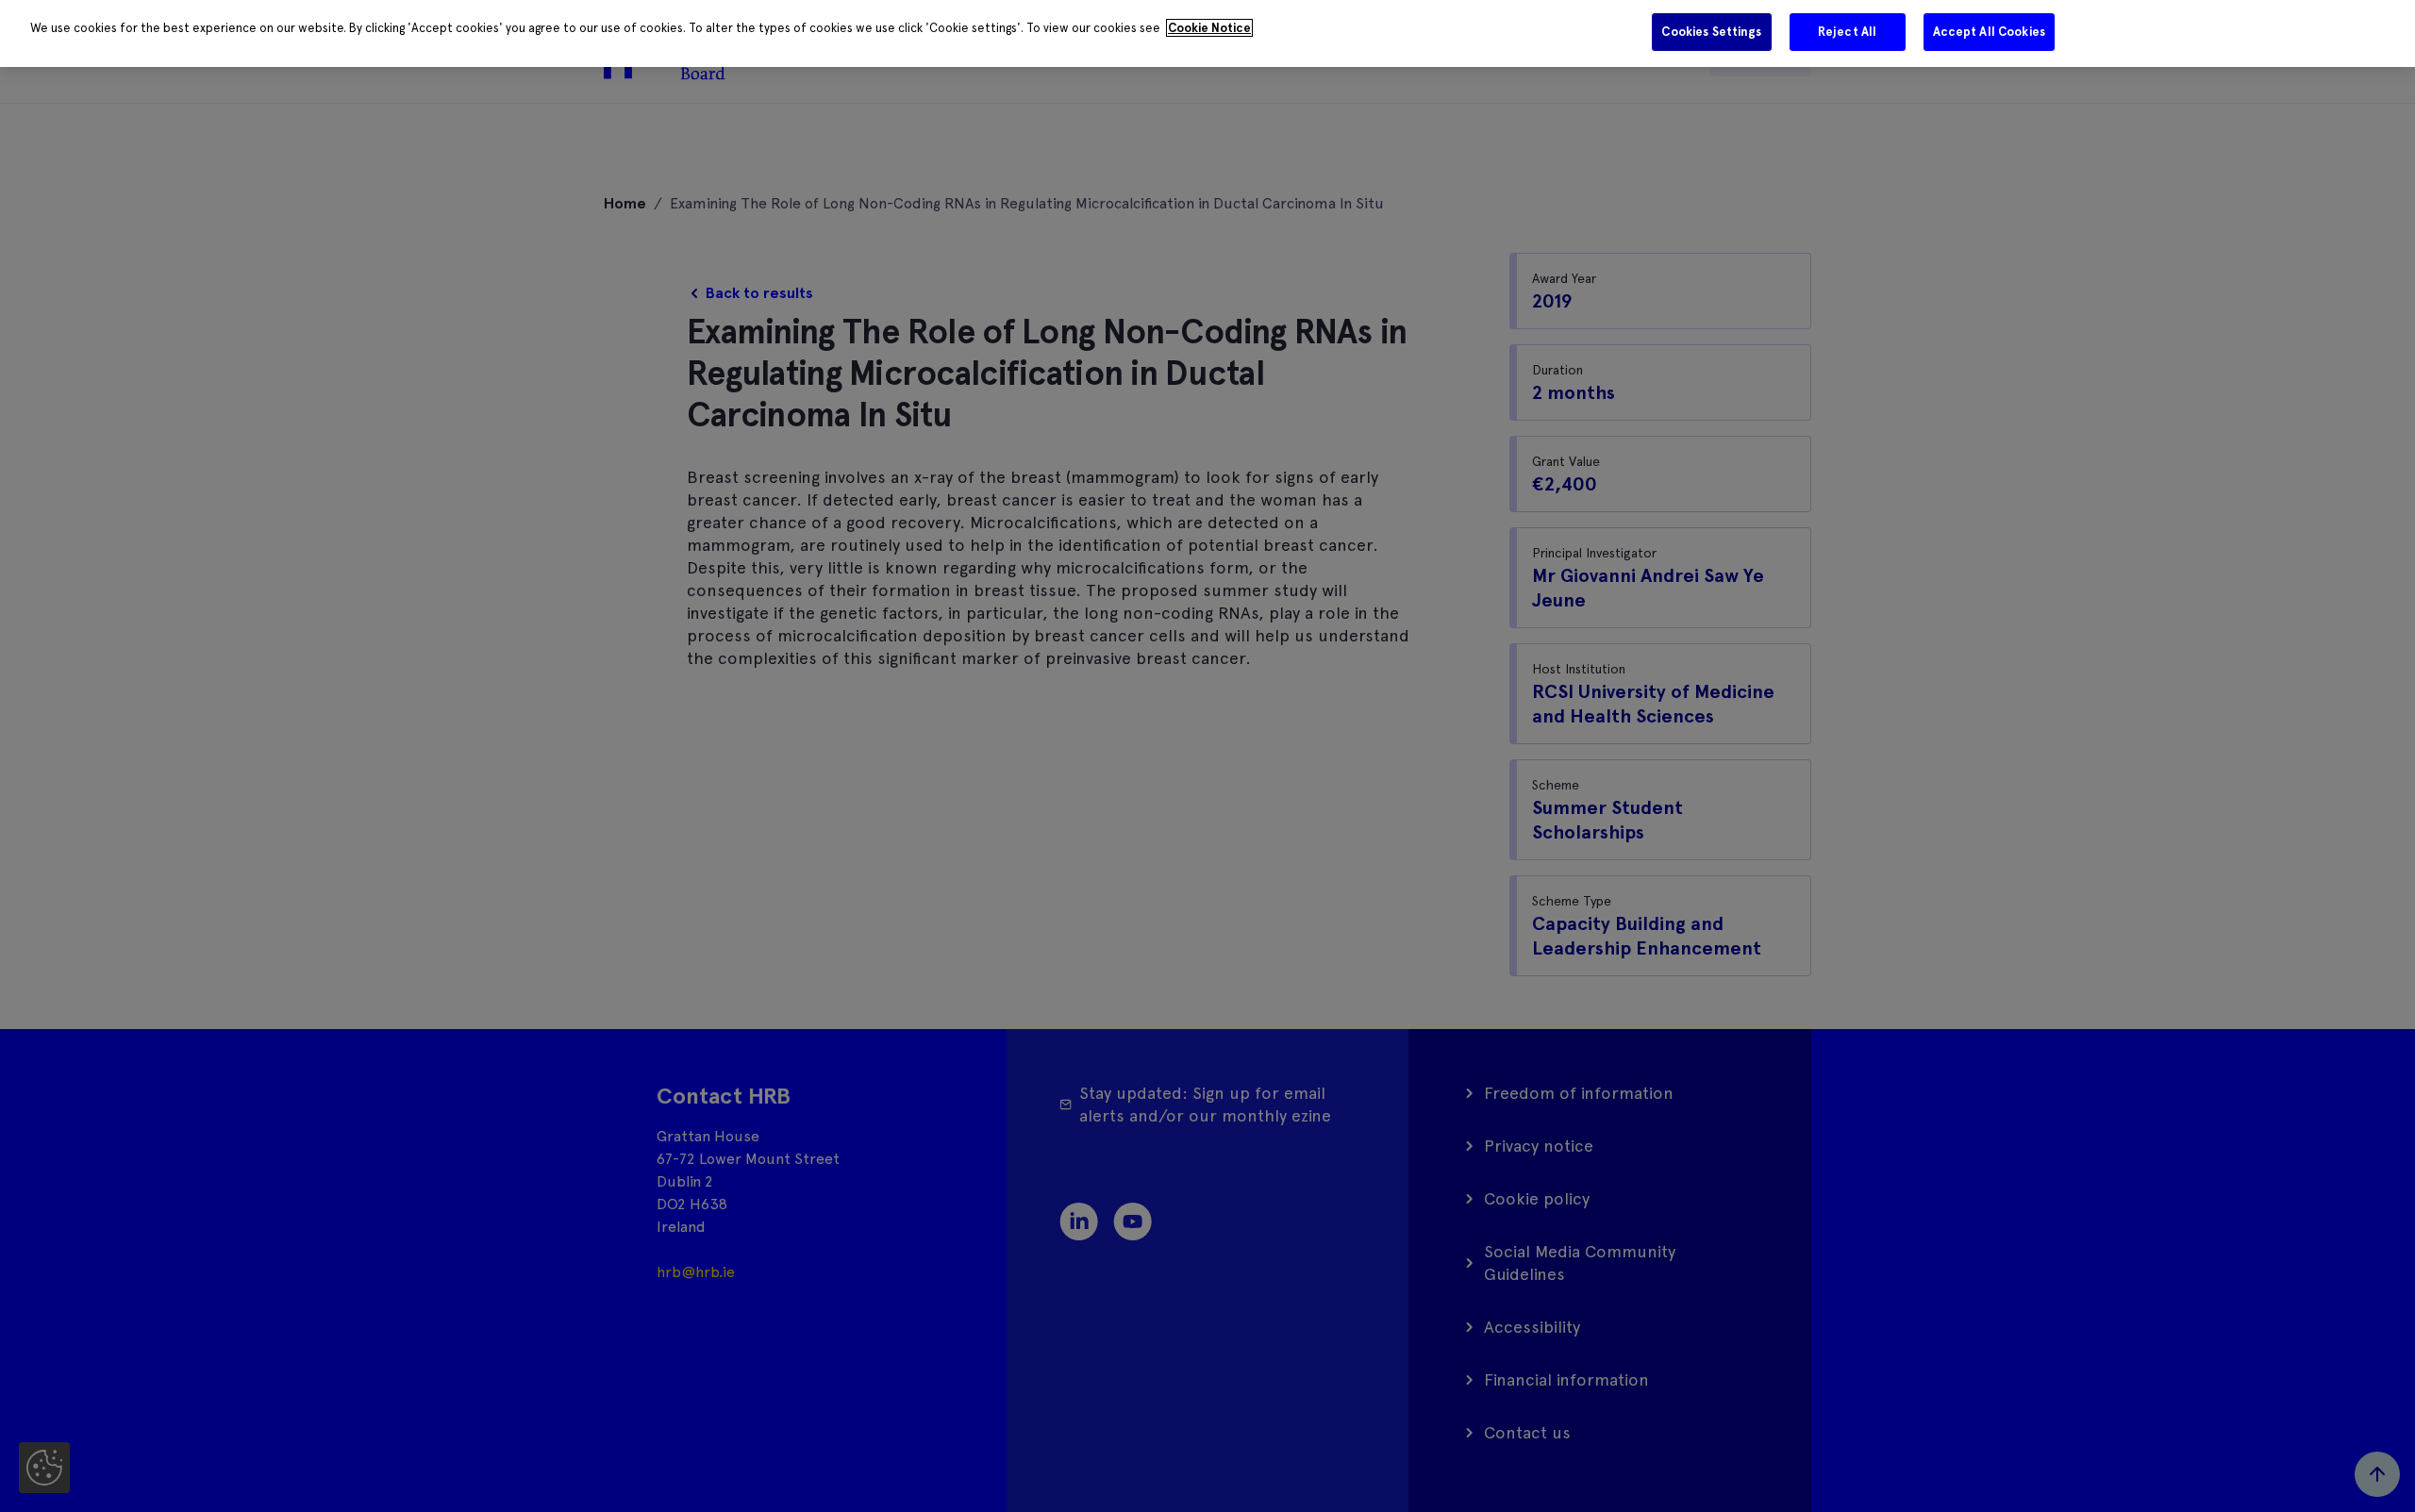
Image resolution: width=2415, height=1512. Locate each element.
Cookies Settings (1711, 32)
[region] (1207, 33)
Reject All (1847, 32)
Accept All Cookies (1989, 32)
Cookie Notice (1209, 28)
